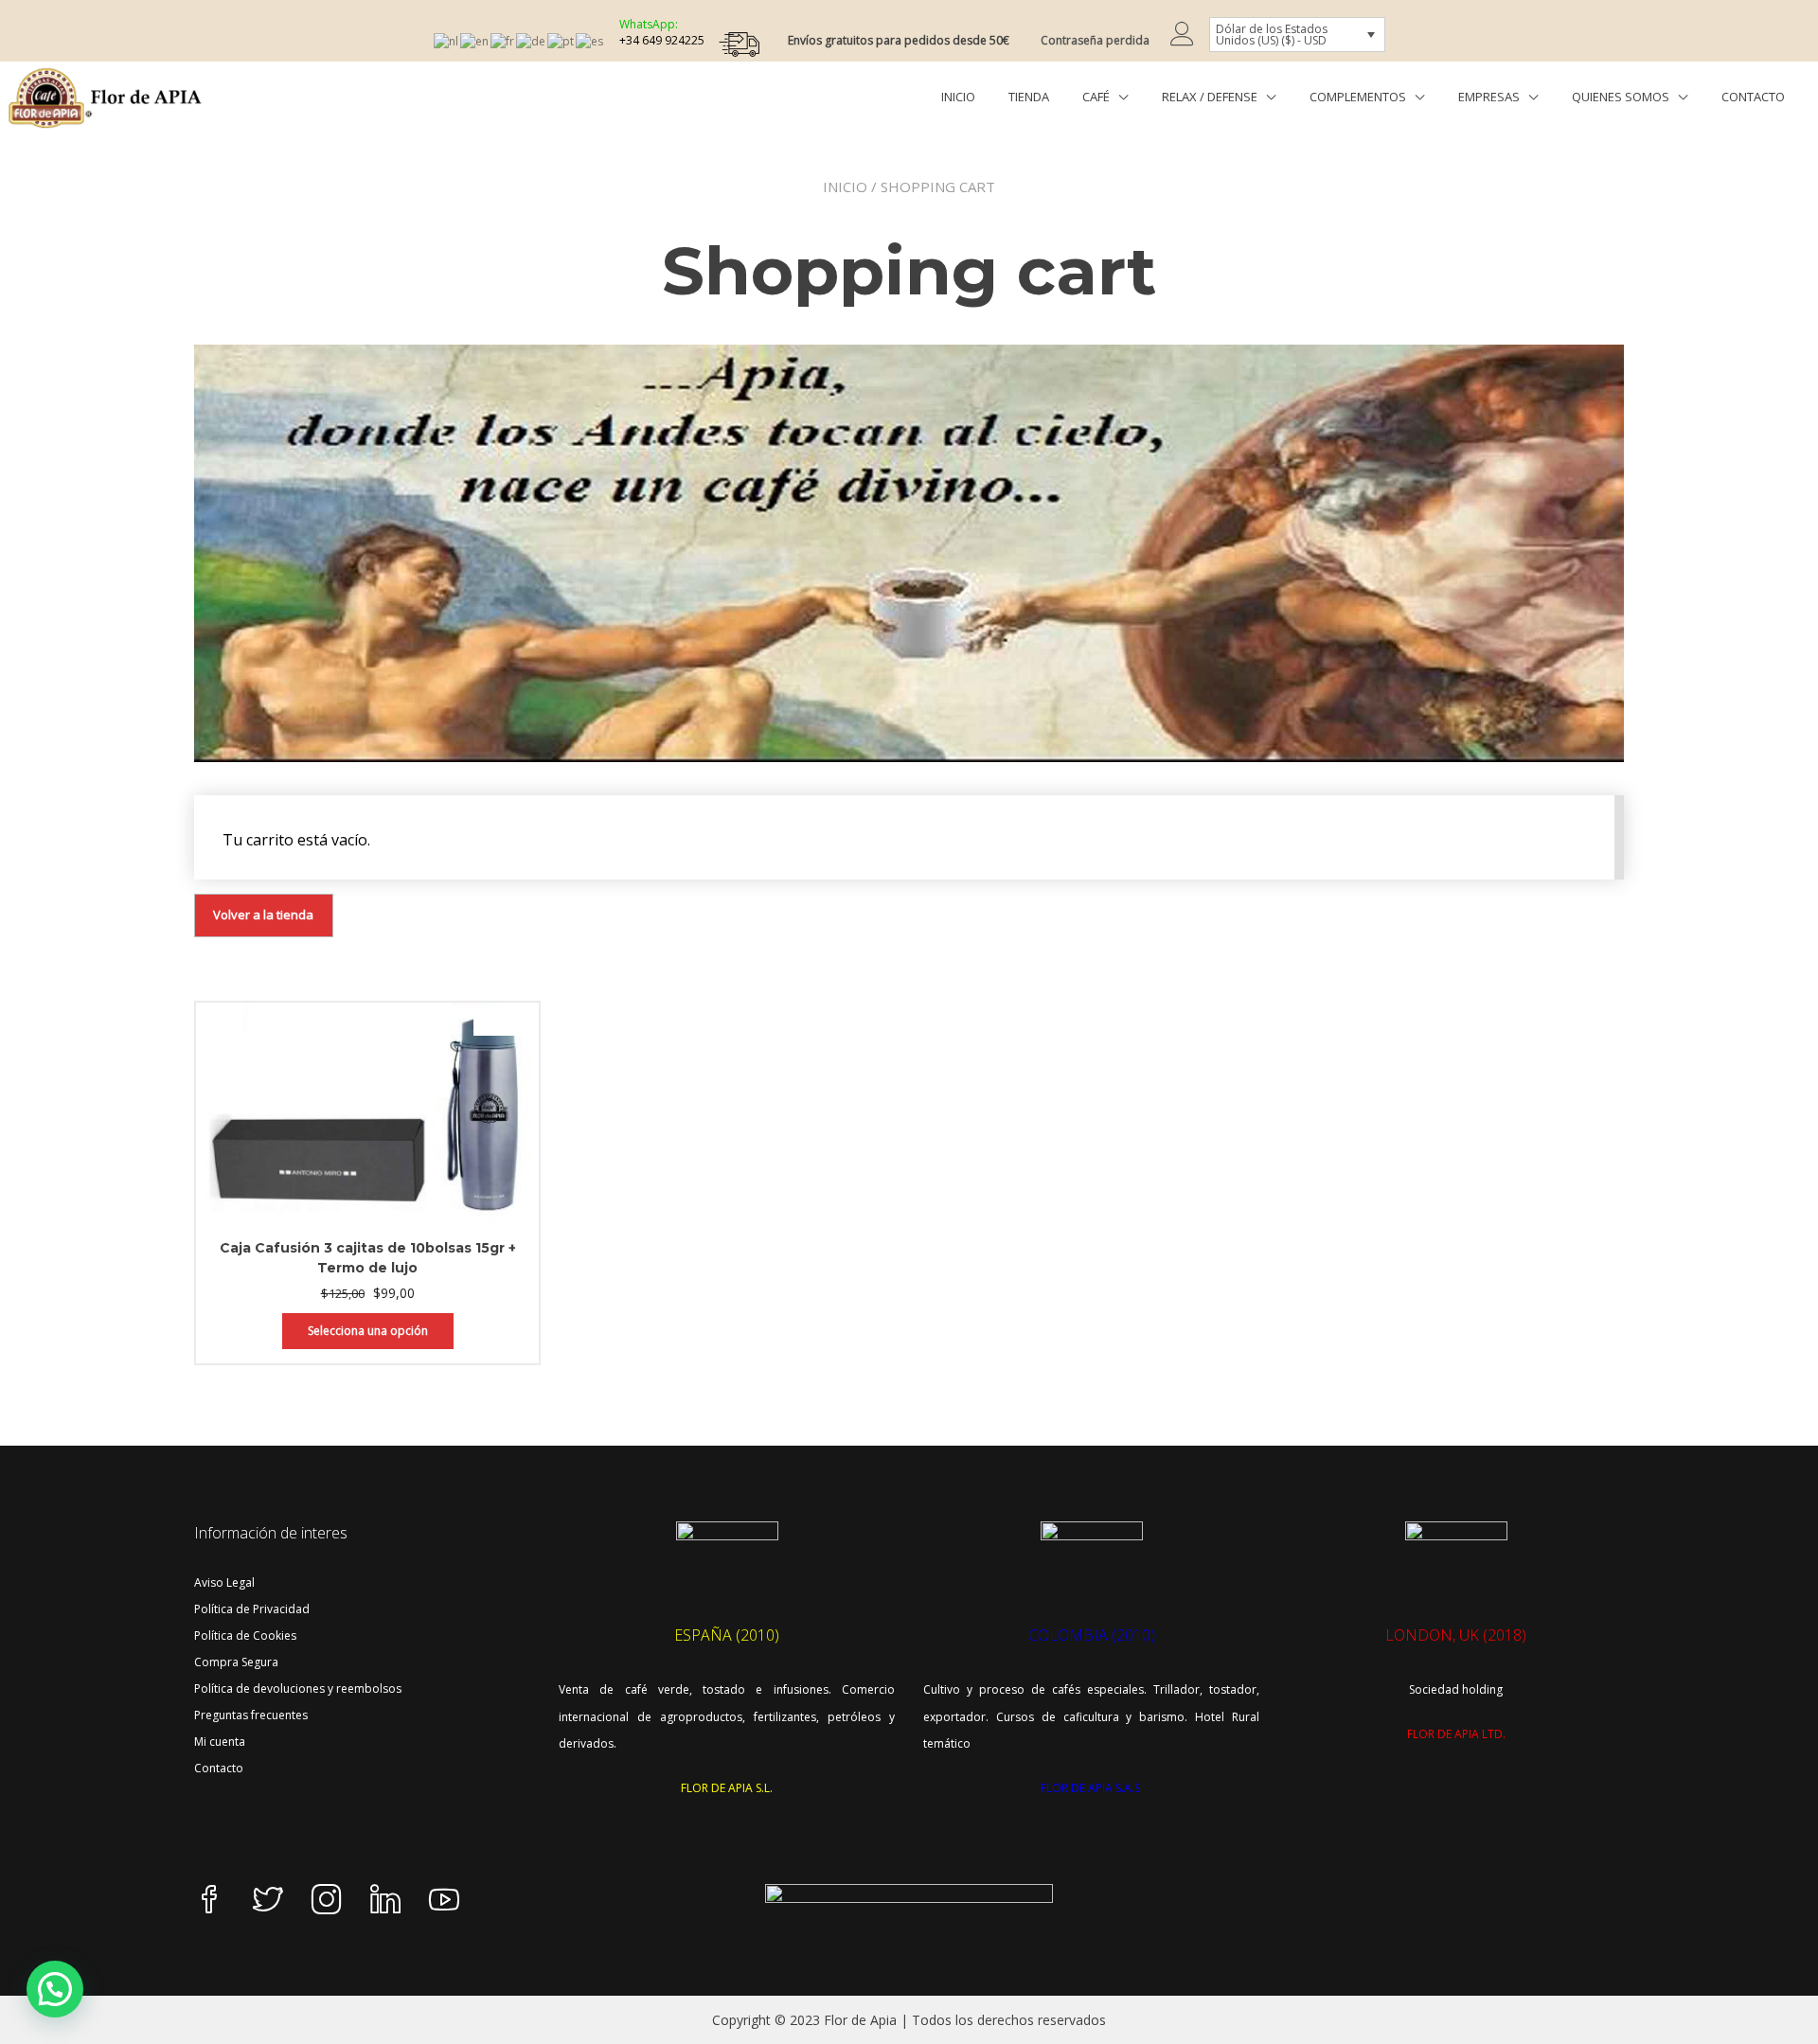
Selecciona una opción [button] (368, 1331)
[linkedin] (385, 1901)
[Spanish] (590, 40)
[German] (532, 40)
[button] (55, 1989)
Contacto (1753, 97)
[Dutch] (447, 40)
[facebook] (209, 1901)
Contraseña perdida (1095, 40)
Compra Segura (236, 1662)
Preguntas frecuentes (251, 1715)
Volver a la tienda (263, 915)
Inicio (958, 97)
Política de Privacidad (252, 1609)
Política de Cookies (245, 1635)
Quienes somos (1621, 97)
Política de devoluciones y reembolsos (298, 1689)
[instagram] (327, 1901)
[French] (503, 40)
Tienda (1029, 97)
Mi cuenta (220, 1742)
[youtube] (444, 1901)
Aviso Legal (224, 1582)
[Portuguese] (561, 40)
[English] (475, 40)
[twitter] (268, 1901)
